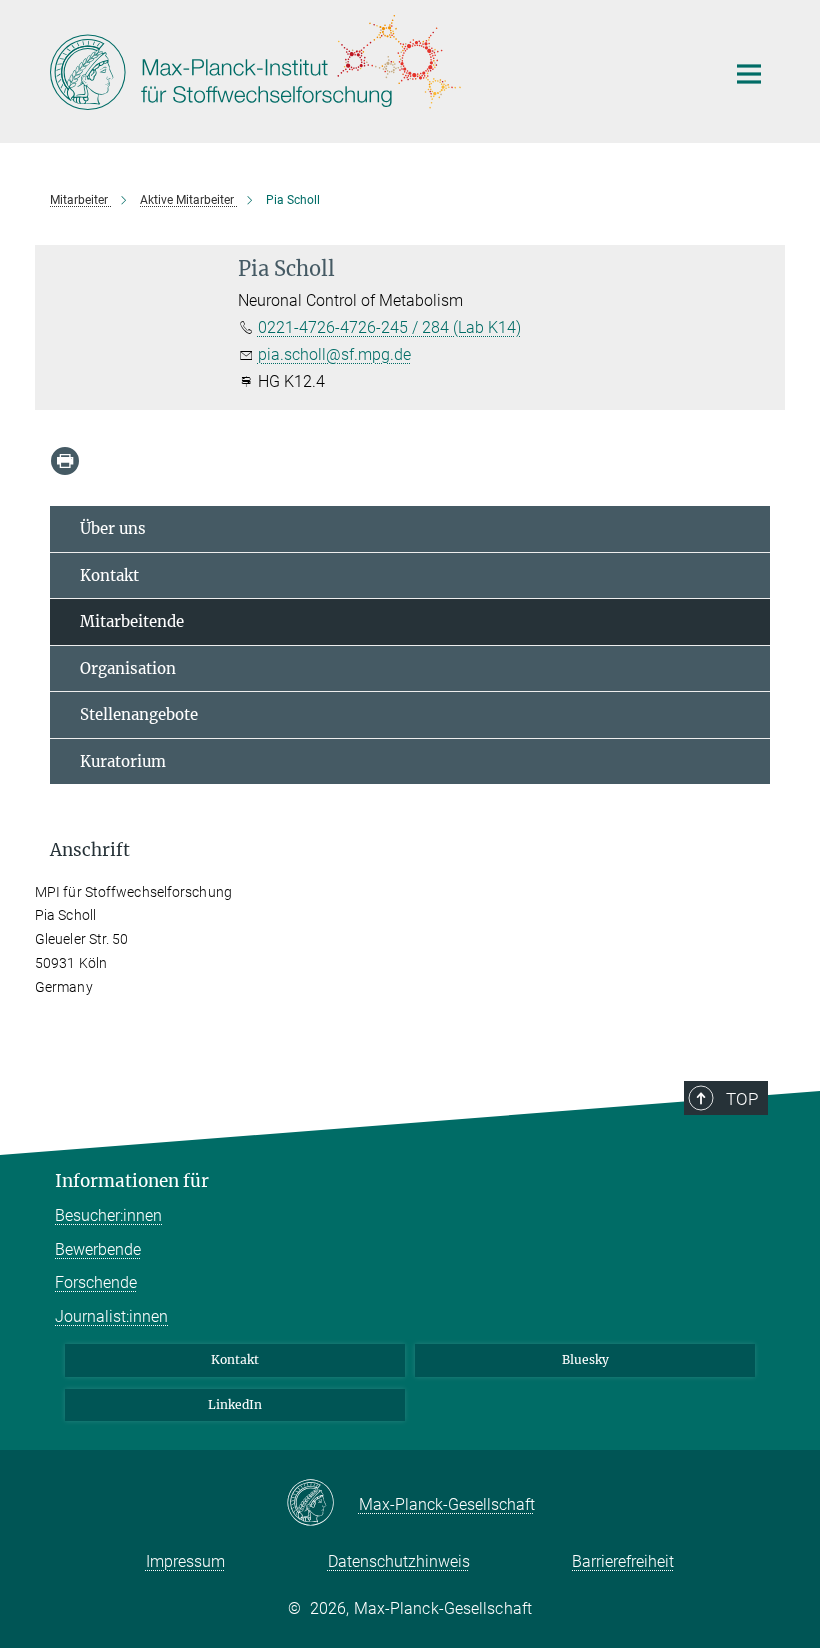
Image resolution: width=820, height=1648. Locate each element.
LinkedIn (235, 1404)
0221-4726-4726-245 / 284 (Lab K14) (389, 327)
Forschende (96, 1282)
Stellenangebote (139, 714)
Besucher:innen (108, 1215)
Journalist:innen (111, 1316)
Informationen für (132, 1181)
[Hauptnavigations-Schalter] (749, 74)
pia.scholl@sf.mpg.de (334, 354)
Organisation (128, 668)
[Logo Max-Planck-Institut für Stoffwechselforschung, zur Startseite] (375, 69)
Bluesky (585, 1359)
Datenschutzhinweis (399, 1561)
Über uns (113, 528)
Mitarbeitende (132, 621)
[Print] (65, 461)
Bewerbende (98, 1249)
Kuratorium (123, 761)
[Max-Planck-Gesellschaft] (322, 1504)
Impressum (185, 1561)
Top (742, 1099)
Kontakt (109, 575)
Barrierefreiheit (623, 1561)
